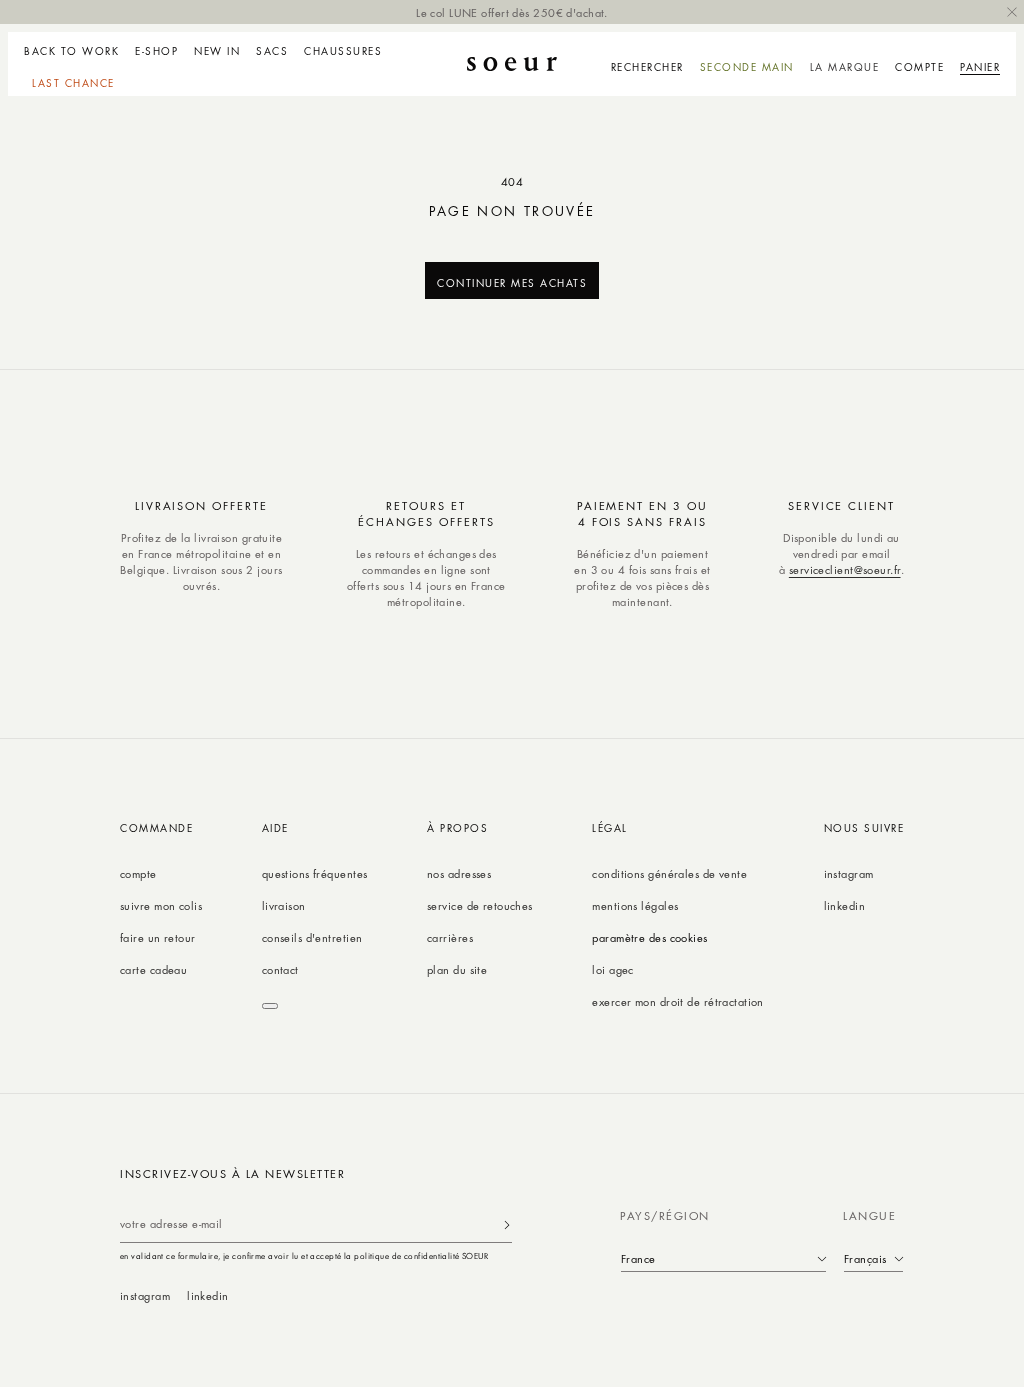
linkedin (845, 905)
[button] (156, 48)
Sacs (272, 51)
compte (138, 873)
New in (217, 51)
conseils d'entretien (312, 937)
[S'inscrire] (507, 1224)
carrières (450, 937)
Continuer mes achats (512, 282)
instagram (849, 873)
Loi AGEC (613, 969)
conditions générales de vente (669, 873)
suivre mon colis (161, 905)
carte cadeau (153, 969)
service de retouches (480, 905)
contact (280, 969)
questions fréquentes (315, 873)
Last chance (73, 83)
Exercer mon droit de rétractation (678, 1001)
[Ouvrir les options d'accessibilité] (270, 1006)
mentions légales (635, 905)
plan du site (457, 969)
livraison (284, 905)
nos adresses (459, 873)
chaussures (343, 51)
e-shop (156, 51)
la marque (845, 67)
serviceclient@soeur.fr (845, 569)
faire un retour (158, 937)
